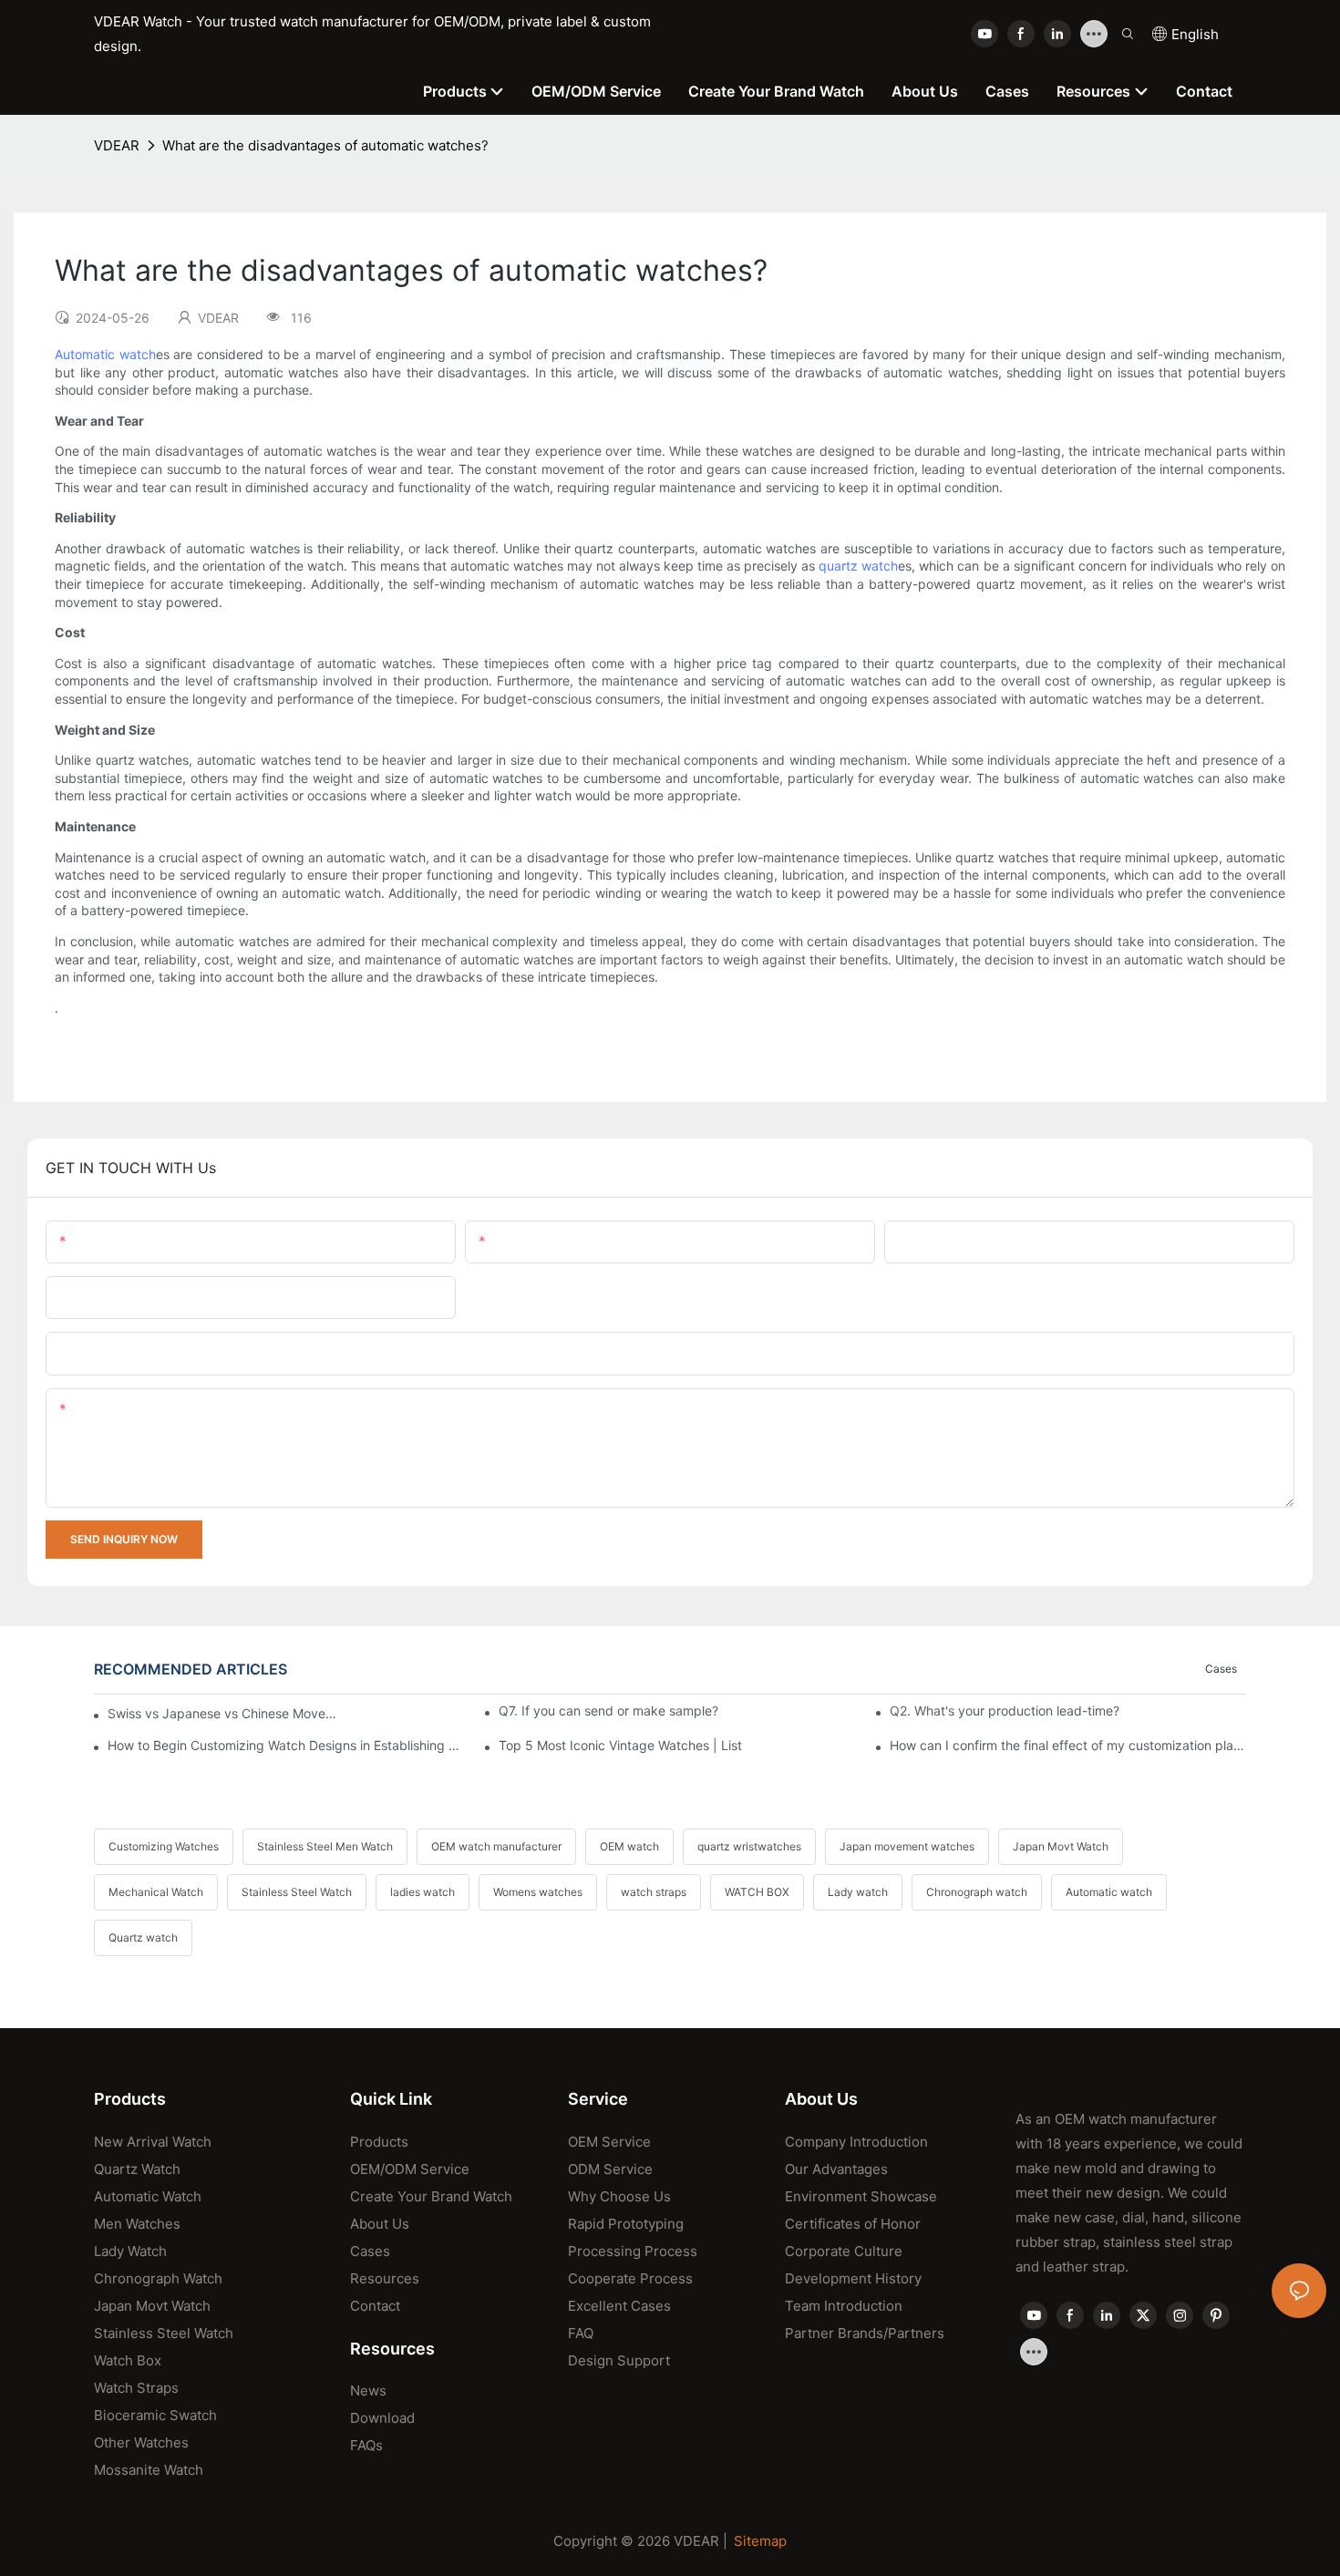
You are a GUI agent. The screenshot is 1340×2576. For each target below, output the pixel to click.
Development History (853, 2278)
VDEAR (117, 145)
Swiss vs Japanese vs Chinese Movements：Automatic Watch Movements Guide (224, 1713)
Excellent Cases (619, 2306)
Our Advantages (836, 2169)
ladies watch (423, 1892)
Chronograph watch (977, 1892)
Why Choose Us (619, 2196)
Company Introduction (856, 2142)
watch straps (654, 1892)
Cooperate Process (630, 2278)
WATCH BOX (757, 1892)
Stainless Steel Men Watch (325, 1846)
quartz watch (858, 566)
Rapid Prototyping (626, 2224)
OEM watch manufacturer (496, 1846)
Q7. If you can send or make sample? (608, 1710)
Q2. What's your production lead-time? (1005, 1710)
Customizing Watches (164, 1846)
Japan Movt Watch (1061, 1846)
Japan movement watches (907, 1846)
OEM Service (609, 2142)
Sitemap (760, 2541)
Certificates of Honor (853, 2224)
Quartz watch (143, 1937)
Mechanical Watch (156, 1892)
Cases (1221, 1669)
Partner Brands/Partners (865, 2333)
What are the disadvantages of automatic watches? (325, 145)
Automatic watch (105, 354)
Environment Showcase (861, 2196)
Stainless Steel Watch (297, 1892)
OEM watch (629, 1846)
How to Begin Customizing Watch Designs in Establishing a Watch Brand (286, 1745)
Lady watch (858, 1892)
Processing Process (633, 2251)
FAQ (581, 2333)
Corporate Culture (844, 2251)
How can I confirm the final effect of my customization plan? (1068, 1745)
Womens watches (538, 1892)
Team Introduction (844, 2306)
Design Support (619, 2360)
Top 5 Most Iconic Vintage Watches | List (620, 1745)
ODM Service (610, 2169)
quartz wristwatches (749, 1846)
